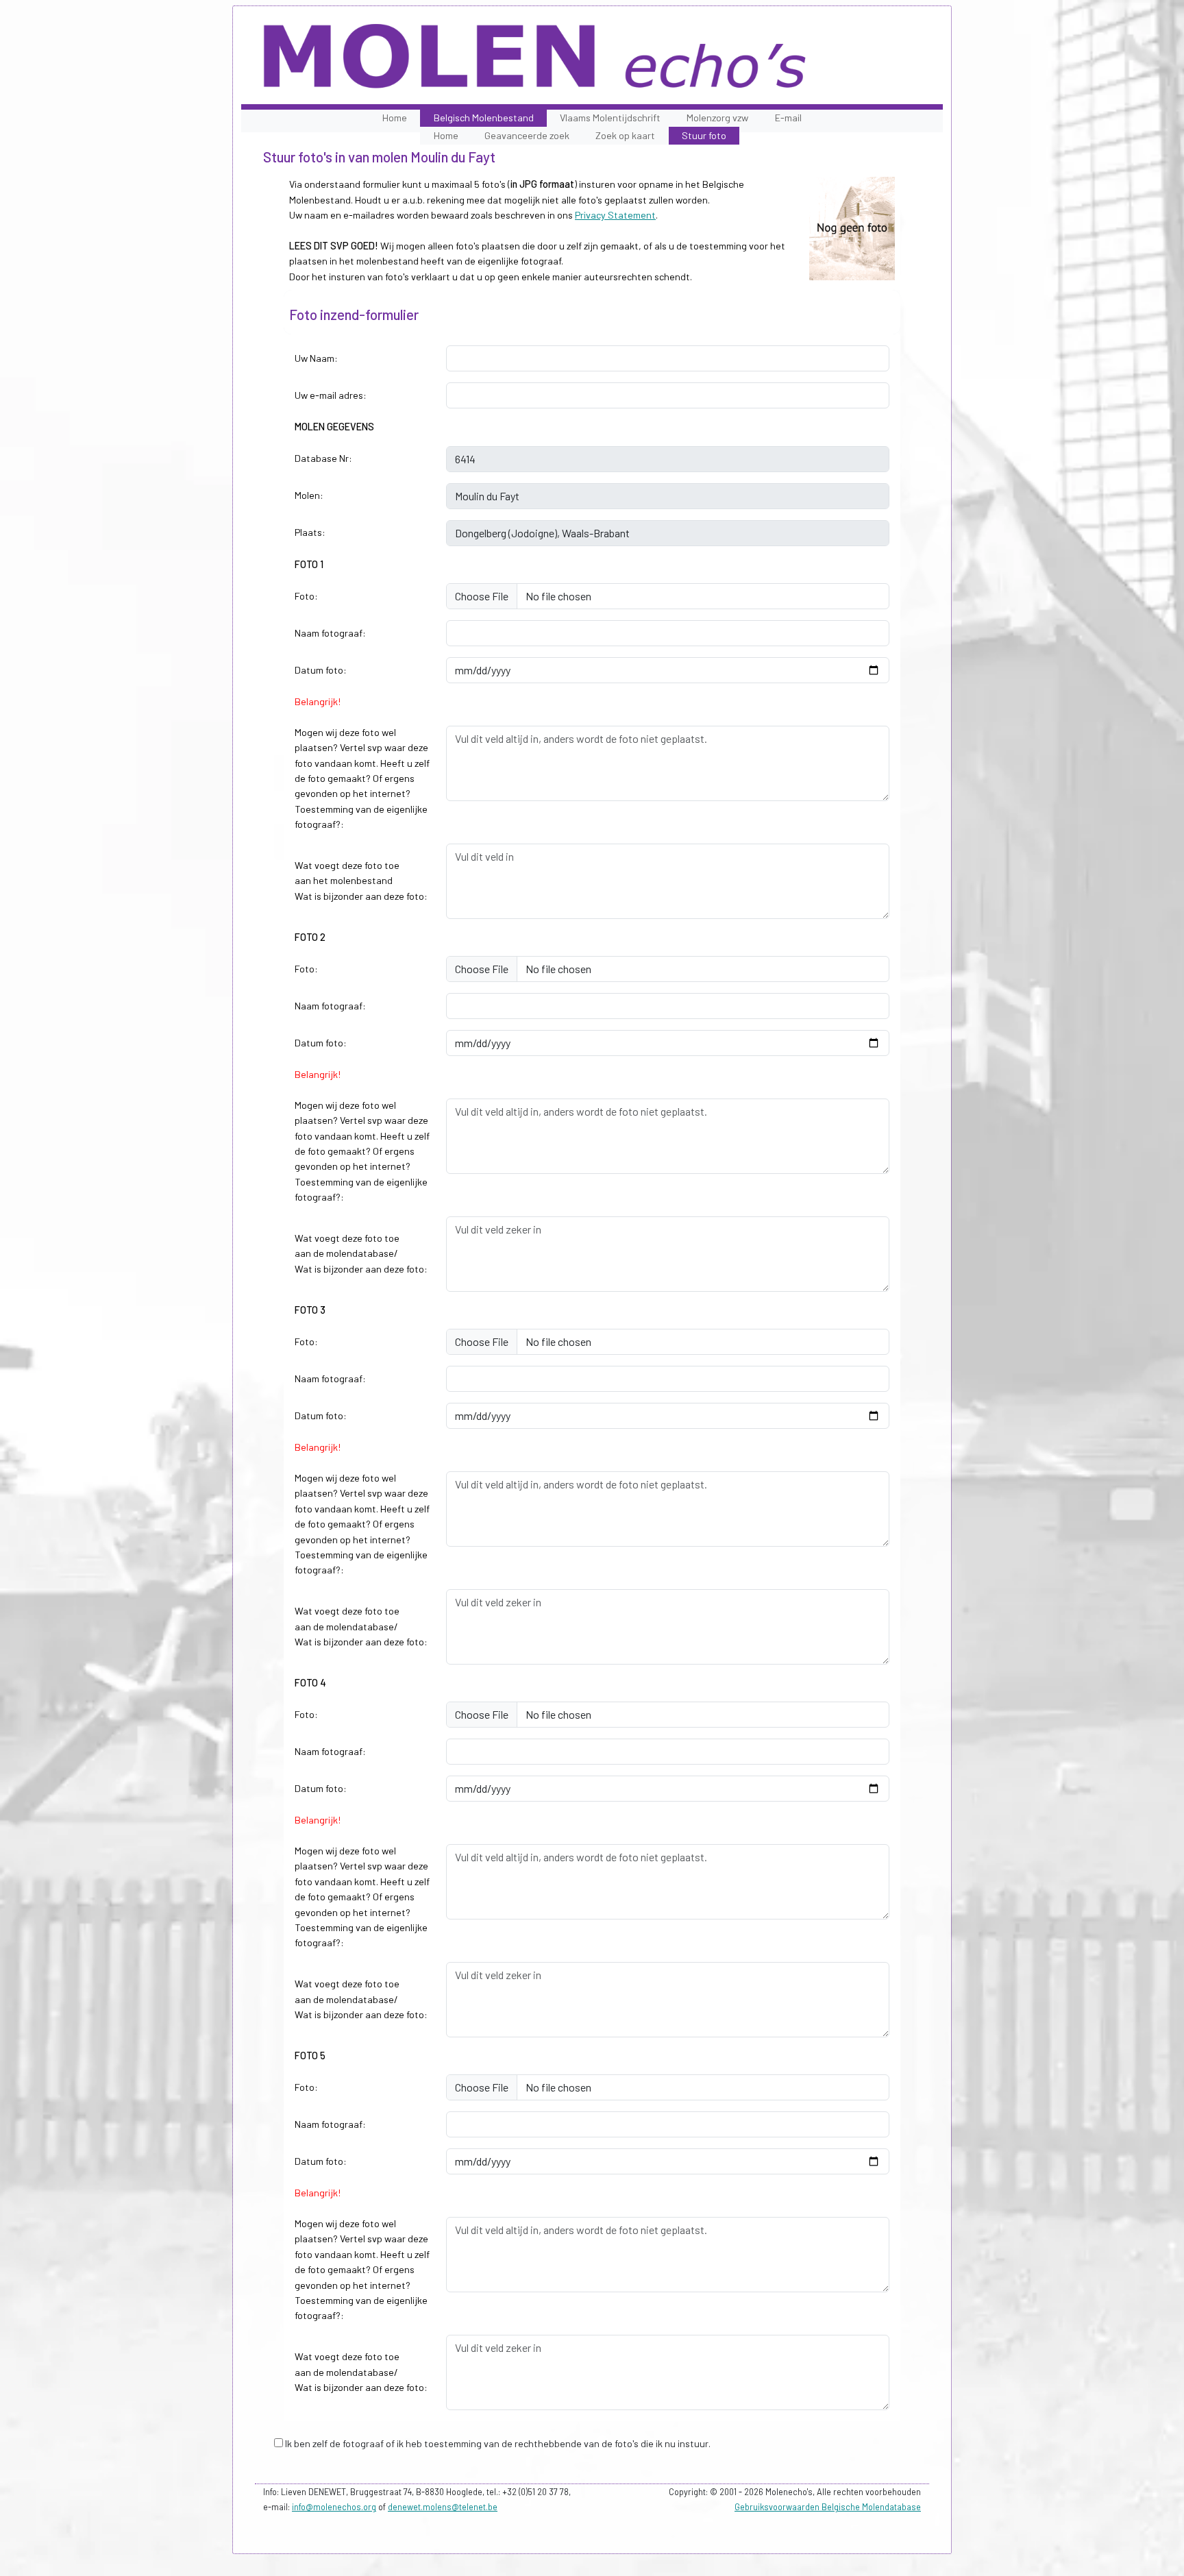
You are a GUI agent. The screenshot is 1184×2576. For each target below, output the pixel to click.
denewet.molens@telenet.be (443, 2507)
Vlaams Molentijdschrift (610, 118)
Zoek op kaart (625, 135)
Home (395, 118)
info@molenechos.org (334, 2507)
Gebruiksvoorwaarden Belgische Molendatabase (828, 2507)
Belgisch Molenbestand (484, 118)
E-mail (788, 118)
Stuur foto (704, 135)
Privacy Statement (615, 215)
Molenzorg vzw (717, 118)
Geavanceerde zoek (527, 135)
